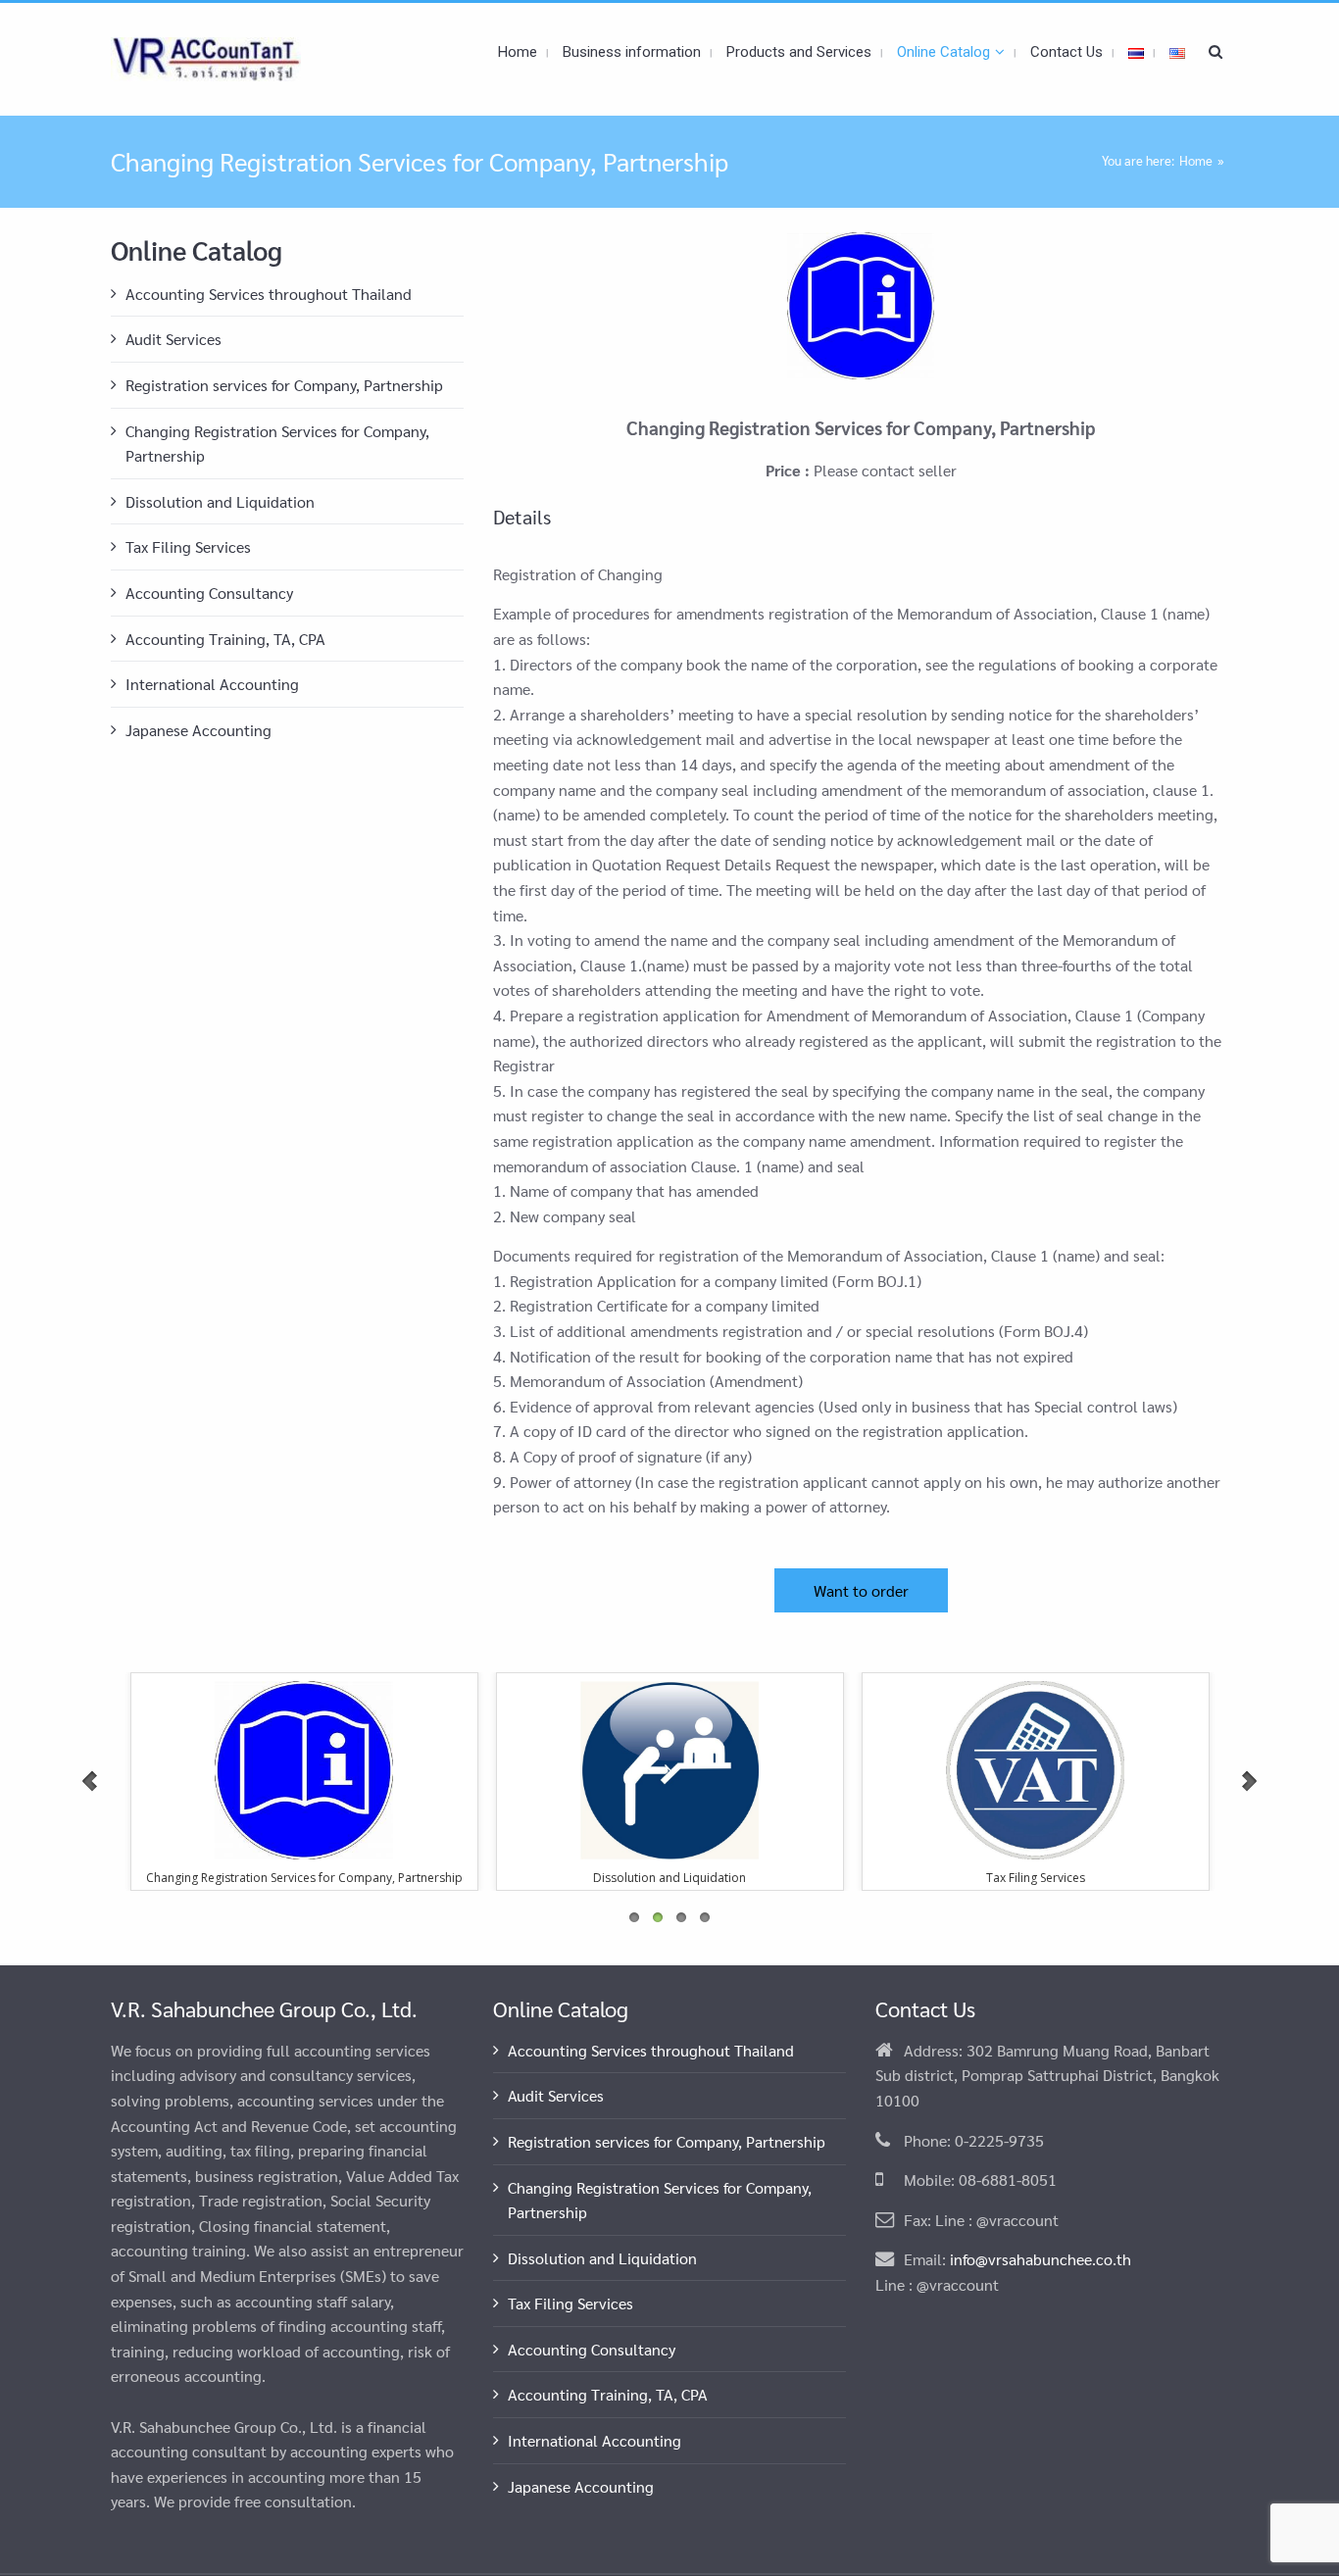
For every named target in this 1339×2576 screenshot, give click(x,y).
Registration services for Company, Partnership (284, 385)
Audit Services (174, 339)
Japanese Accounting (198, 730)
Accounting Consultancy (209, 593)
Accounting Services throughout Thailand (269, 294)
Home (1196, 160)
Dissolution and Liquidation (220, 501)
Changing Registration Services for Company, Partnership (277, 444)
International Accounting (212, 684)
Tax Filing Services (188, 546)
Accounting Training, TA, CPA (225, 639)
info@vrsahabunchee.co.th (1041, 2259)
